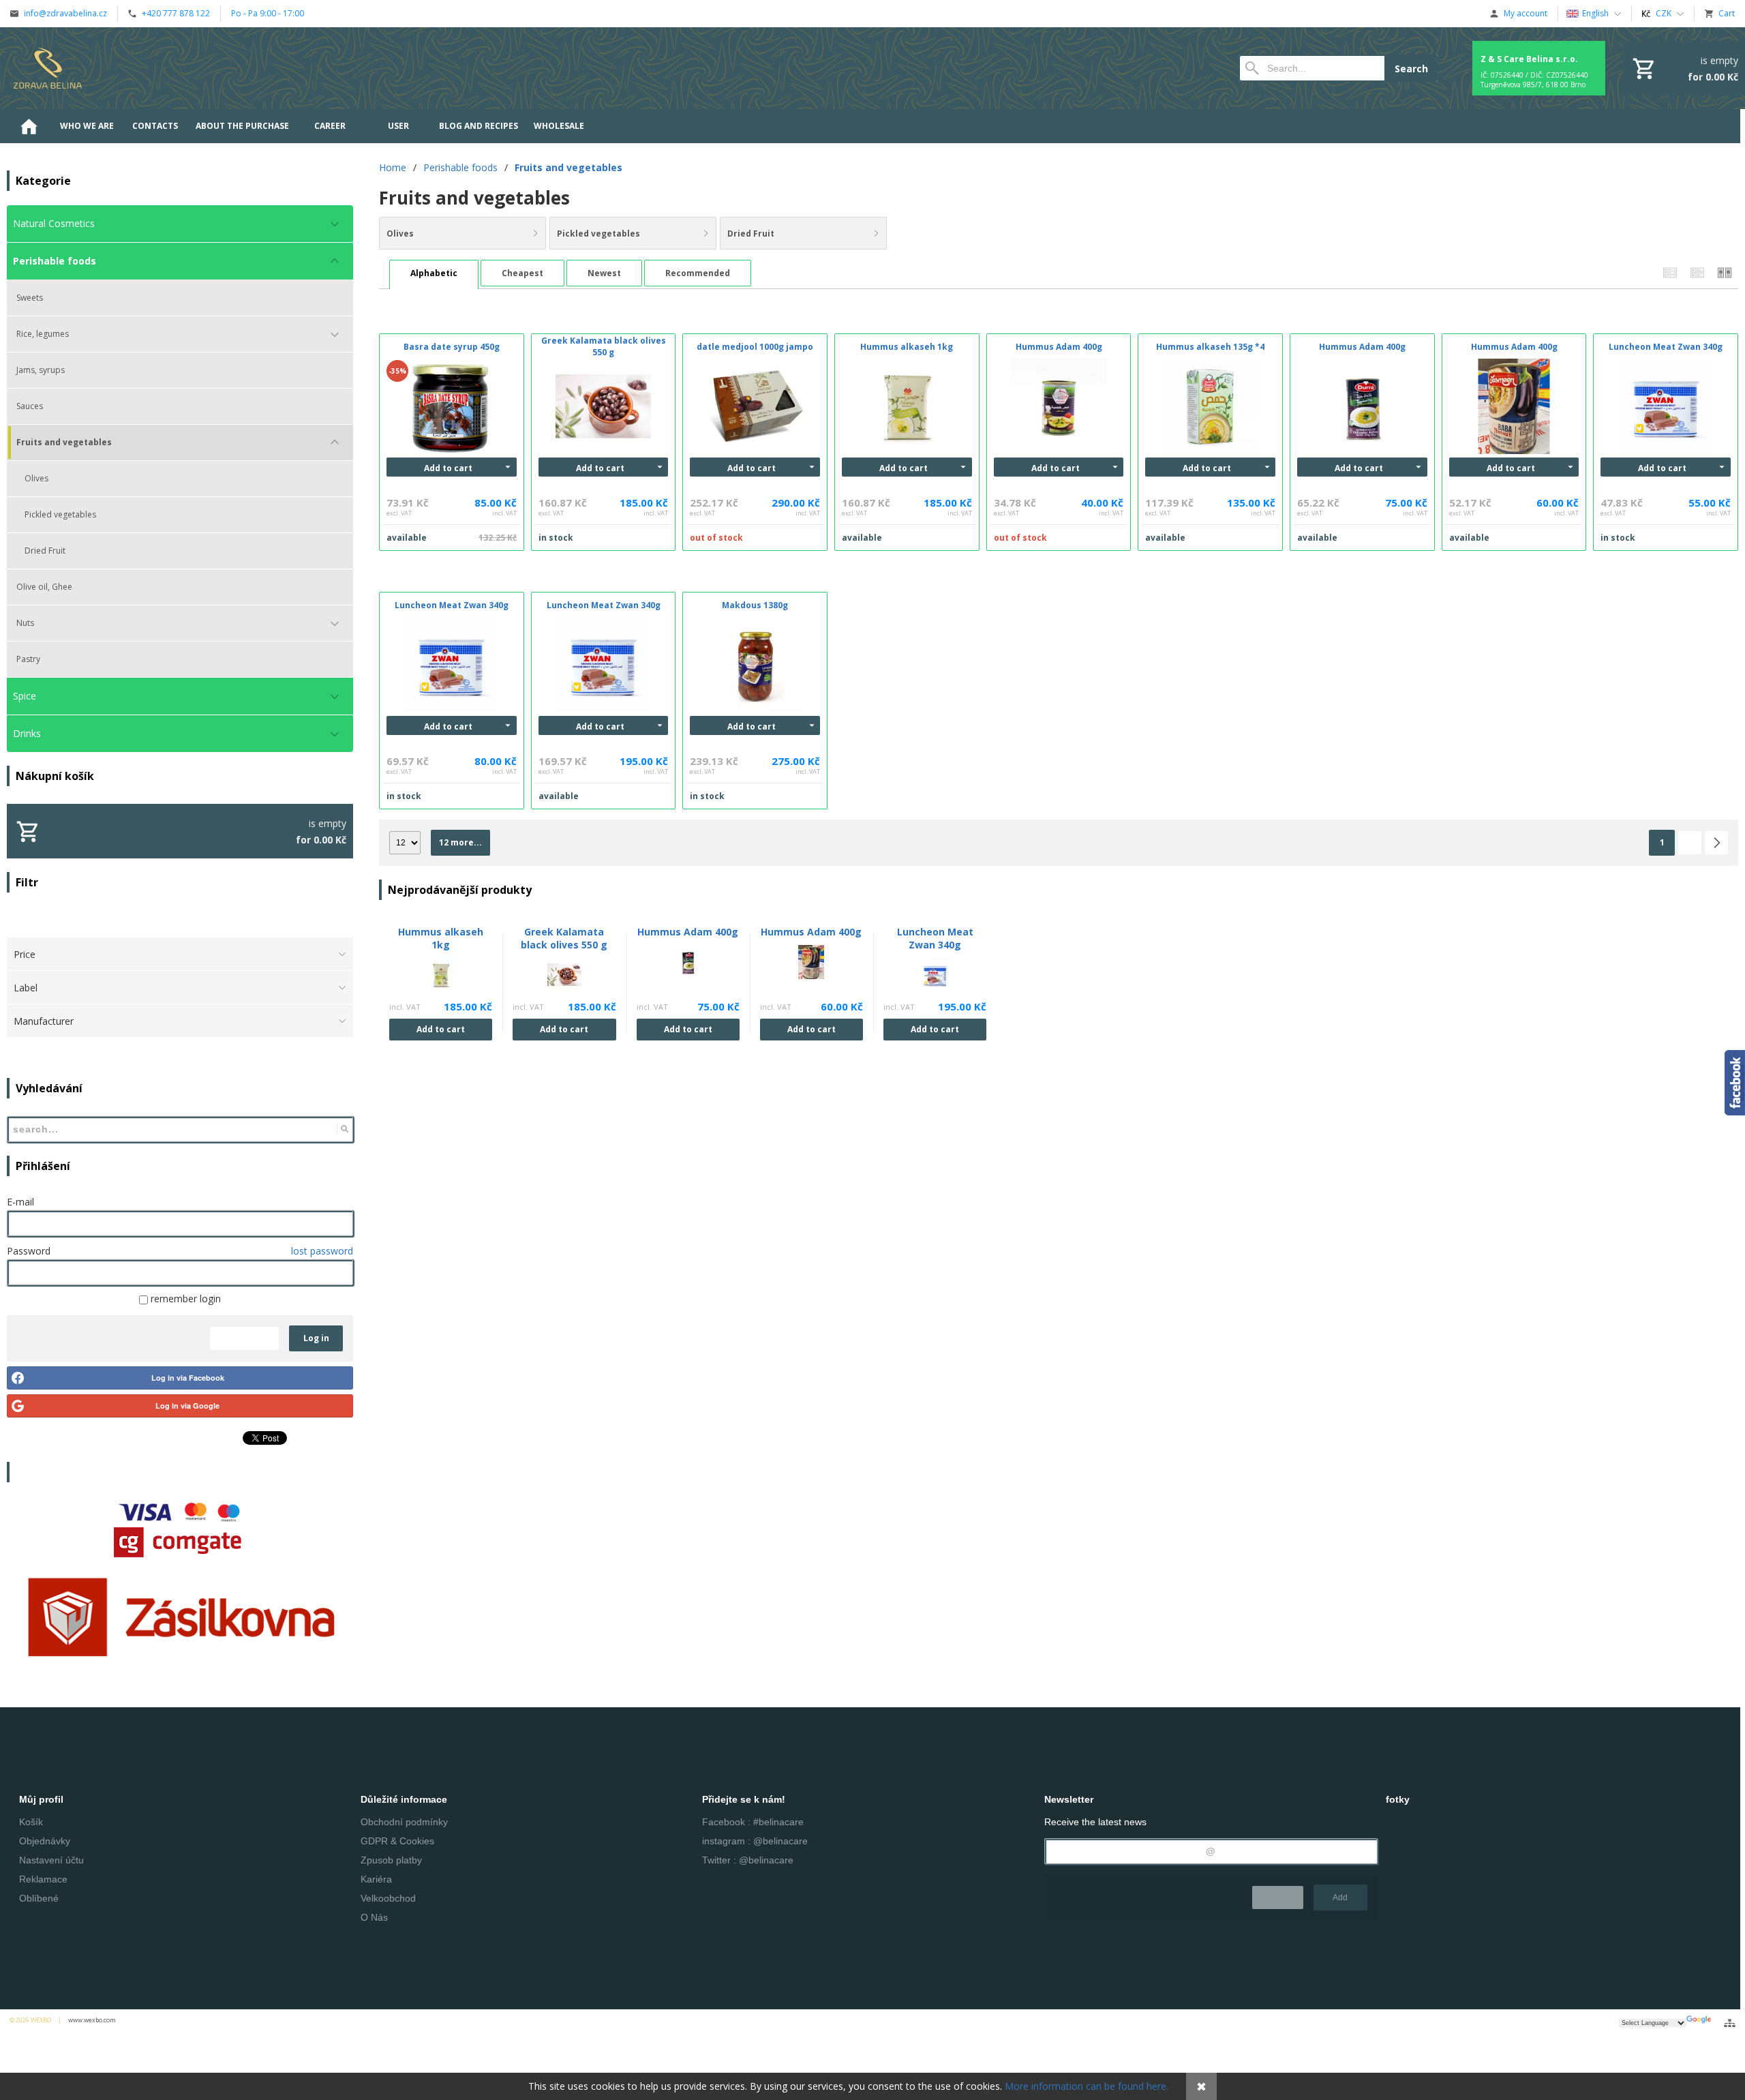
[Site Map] (1730, 2023)
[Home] (48, 68)
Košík (31, 1822)
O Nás (374, 1917)
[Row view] (1670, 273)
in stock (556, 538)
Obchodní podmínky (404, 1822)
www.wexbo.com (92, 2020)
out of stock (716, 538)
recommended (698, 273)
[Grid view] (1697, 273)
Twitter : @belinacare (748, 1860)
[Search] (345, 1129)
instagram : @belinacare (755, 1841)
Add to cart (448, 468)
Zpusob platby (391, 1860)
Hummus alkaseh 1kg (441, 938)
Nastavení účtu (51, 1860)
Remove (1277, 1897)
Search (1411, 69)
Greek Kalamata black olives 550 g (564, 938)
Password (29, 1251)
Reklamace (43, 1879)
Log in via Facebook (188, 1378)
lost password (322, 1251)
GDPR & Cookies (397, 1841)
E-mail (20, 1202)
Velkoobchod (388, 1898)
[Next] (1716, 843)
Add (1340, 1897)
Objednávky (45, 1841)
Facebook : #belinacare (753, 1822)
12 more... (460, 842)
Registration (244, 1338)
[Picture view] (1725, 273)
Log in (316, 1338)
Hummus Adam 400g (688, 932)
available (407, 538)
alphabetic (434, 273)
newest (604, 273)
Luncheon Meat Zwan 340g (935, 938)
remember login (184, 1299)
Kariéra (376, 1879)
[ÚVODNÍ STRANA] (29, 126)
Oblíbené (39, 1898)
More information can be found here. (1087, 2086)
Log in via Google (187, 1406)
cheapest (522, 273)
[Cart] (1684, 68)
